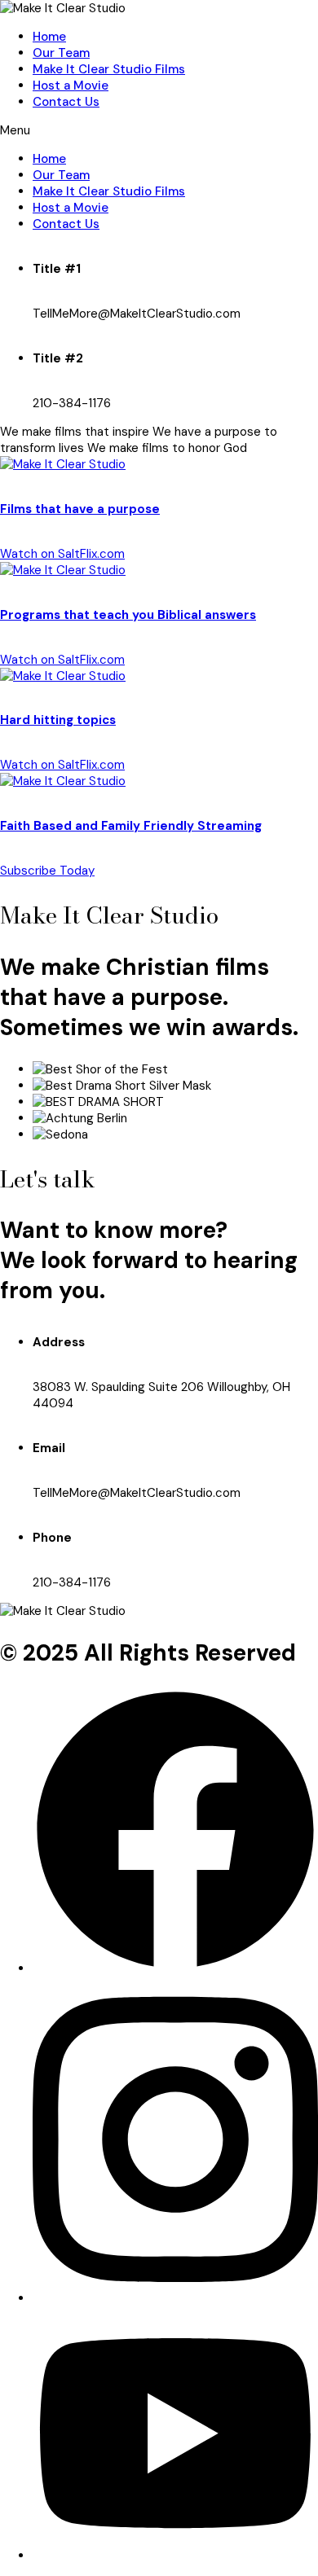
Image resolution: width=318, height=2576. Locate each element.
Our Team (61, 53)
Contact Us (66, 102)
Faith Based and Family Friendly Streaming (131, 826)
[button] (159, 130)
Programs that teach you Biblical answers (128, 615)
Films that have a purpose (80, 509)
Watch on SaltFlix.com (62, 554)
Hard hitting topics (58, 720)
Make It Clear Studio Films (109, 69)
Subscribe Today (47, 871)
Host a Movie (71, 86)
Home (49, 37)
